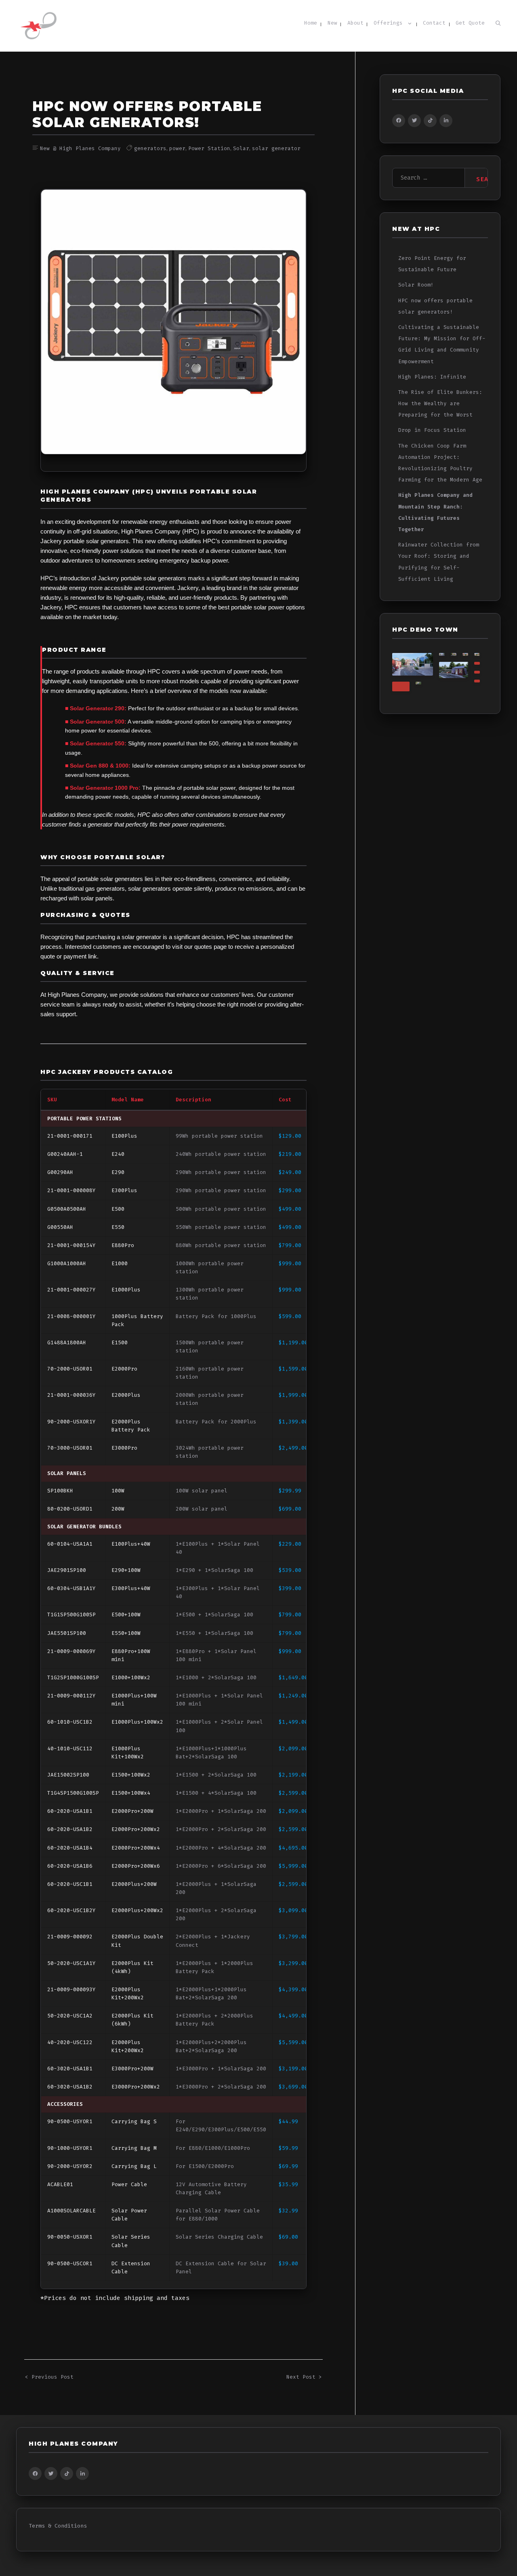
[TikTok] (430, 121)
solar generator (276, 149)
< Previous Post (49, 2377)
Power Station (209, 149)
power (177, 149)
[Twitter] (414, 121)
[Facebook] (399, 121)
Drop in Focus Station (432, 430)
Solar (241, 149)
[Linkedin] (446, 121)
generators (150, 149)
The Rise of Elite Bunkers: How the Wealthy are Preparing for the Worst (440, 404)
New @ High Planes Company (80, 149)
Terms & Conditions (58, 2526)
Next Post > (304, 2377)
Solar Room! (416, 285)
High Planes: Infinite (432, 377)
